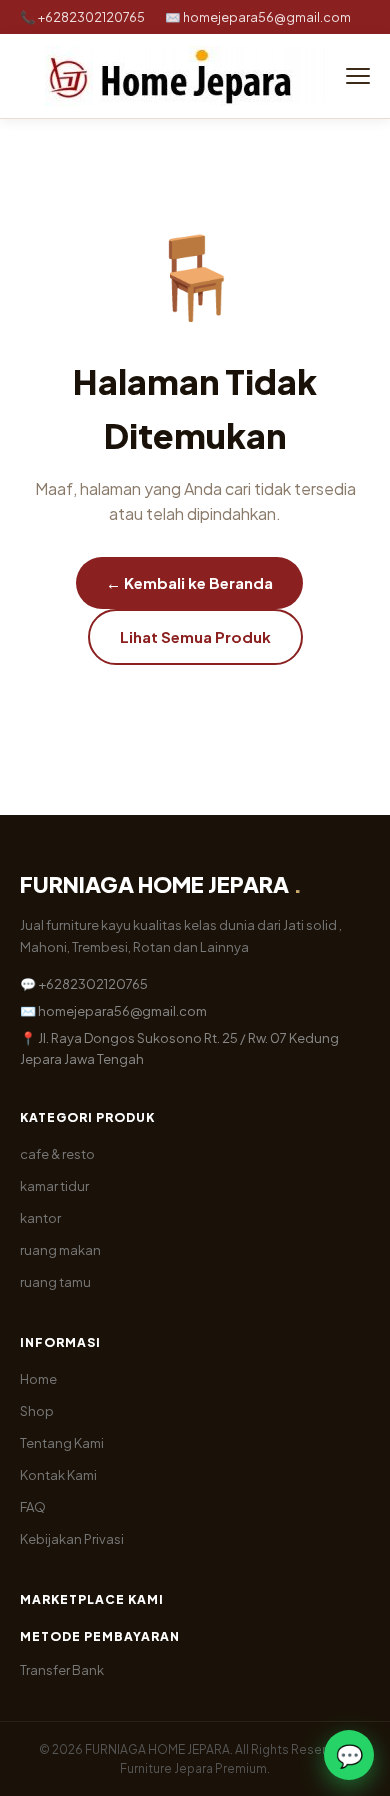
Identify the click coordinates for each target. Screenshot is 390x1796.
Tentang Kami (62, 1443)
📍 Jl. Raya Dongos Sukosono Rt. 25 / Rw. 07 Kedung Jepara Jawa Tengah (179, 1048)
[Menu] (358, 76)
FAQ (33, 1507)
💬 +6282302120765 (84, 984)
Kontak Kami (58, 1475)
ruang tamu (55, 1282)
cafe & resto (57, 1154)
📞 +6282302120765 (82, 17)
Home (38, 1379)
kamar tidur (54, 1186)
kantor (40, 1218)
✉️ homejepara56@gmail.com (258, 17)
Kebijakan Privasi (72, 1539)
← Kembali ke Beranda (189, 582)
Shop (37, 1411)
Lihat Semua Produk (195, 636)
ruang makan (60, 1250)
